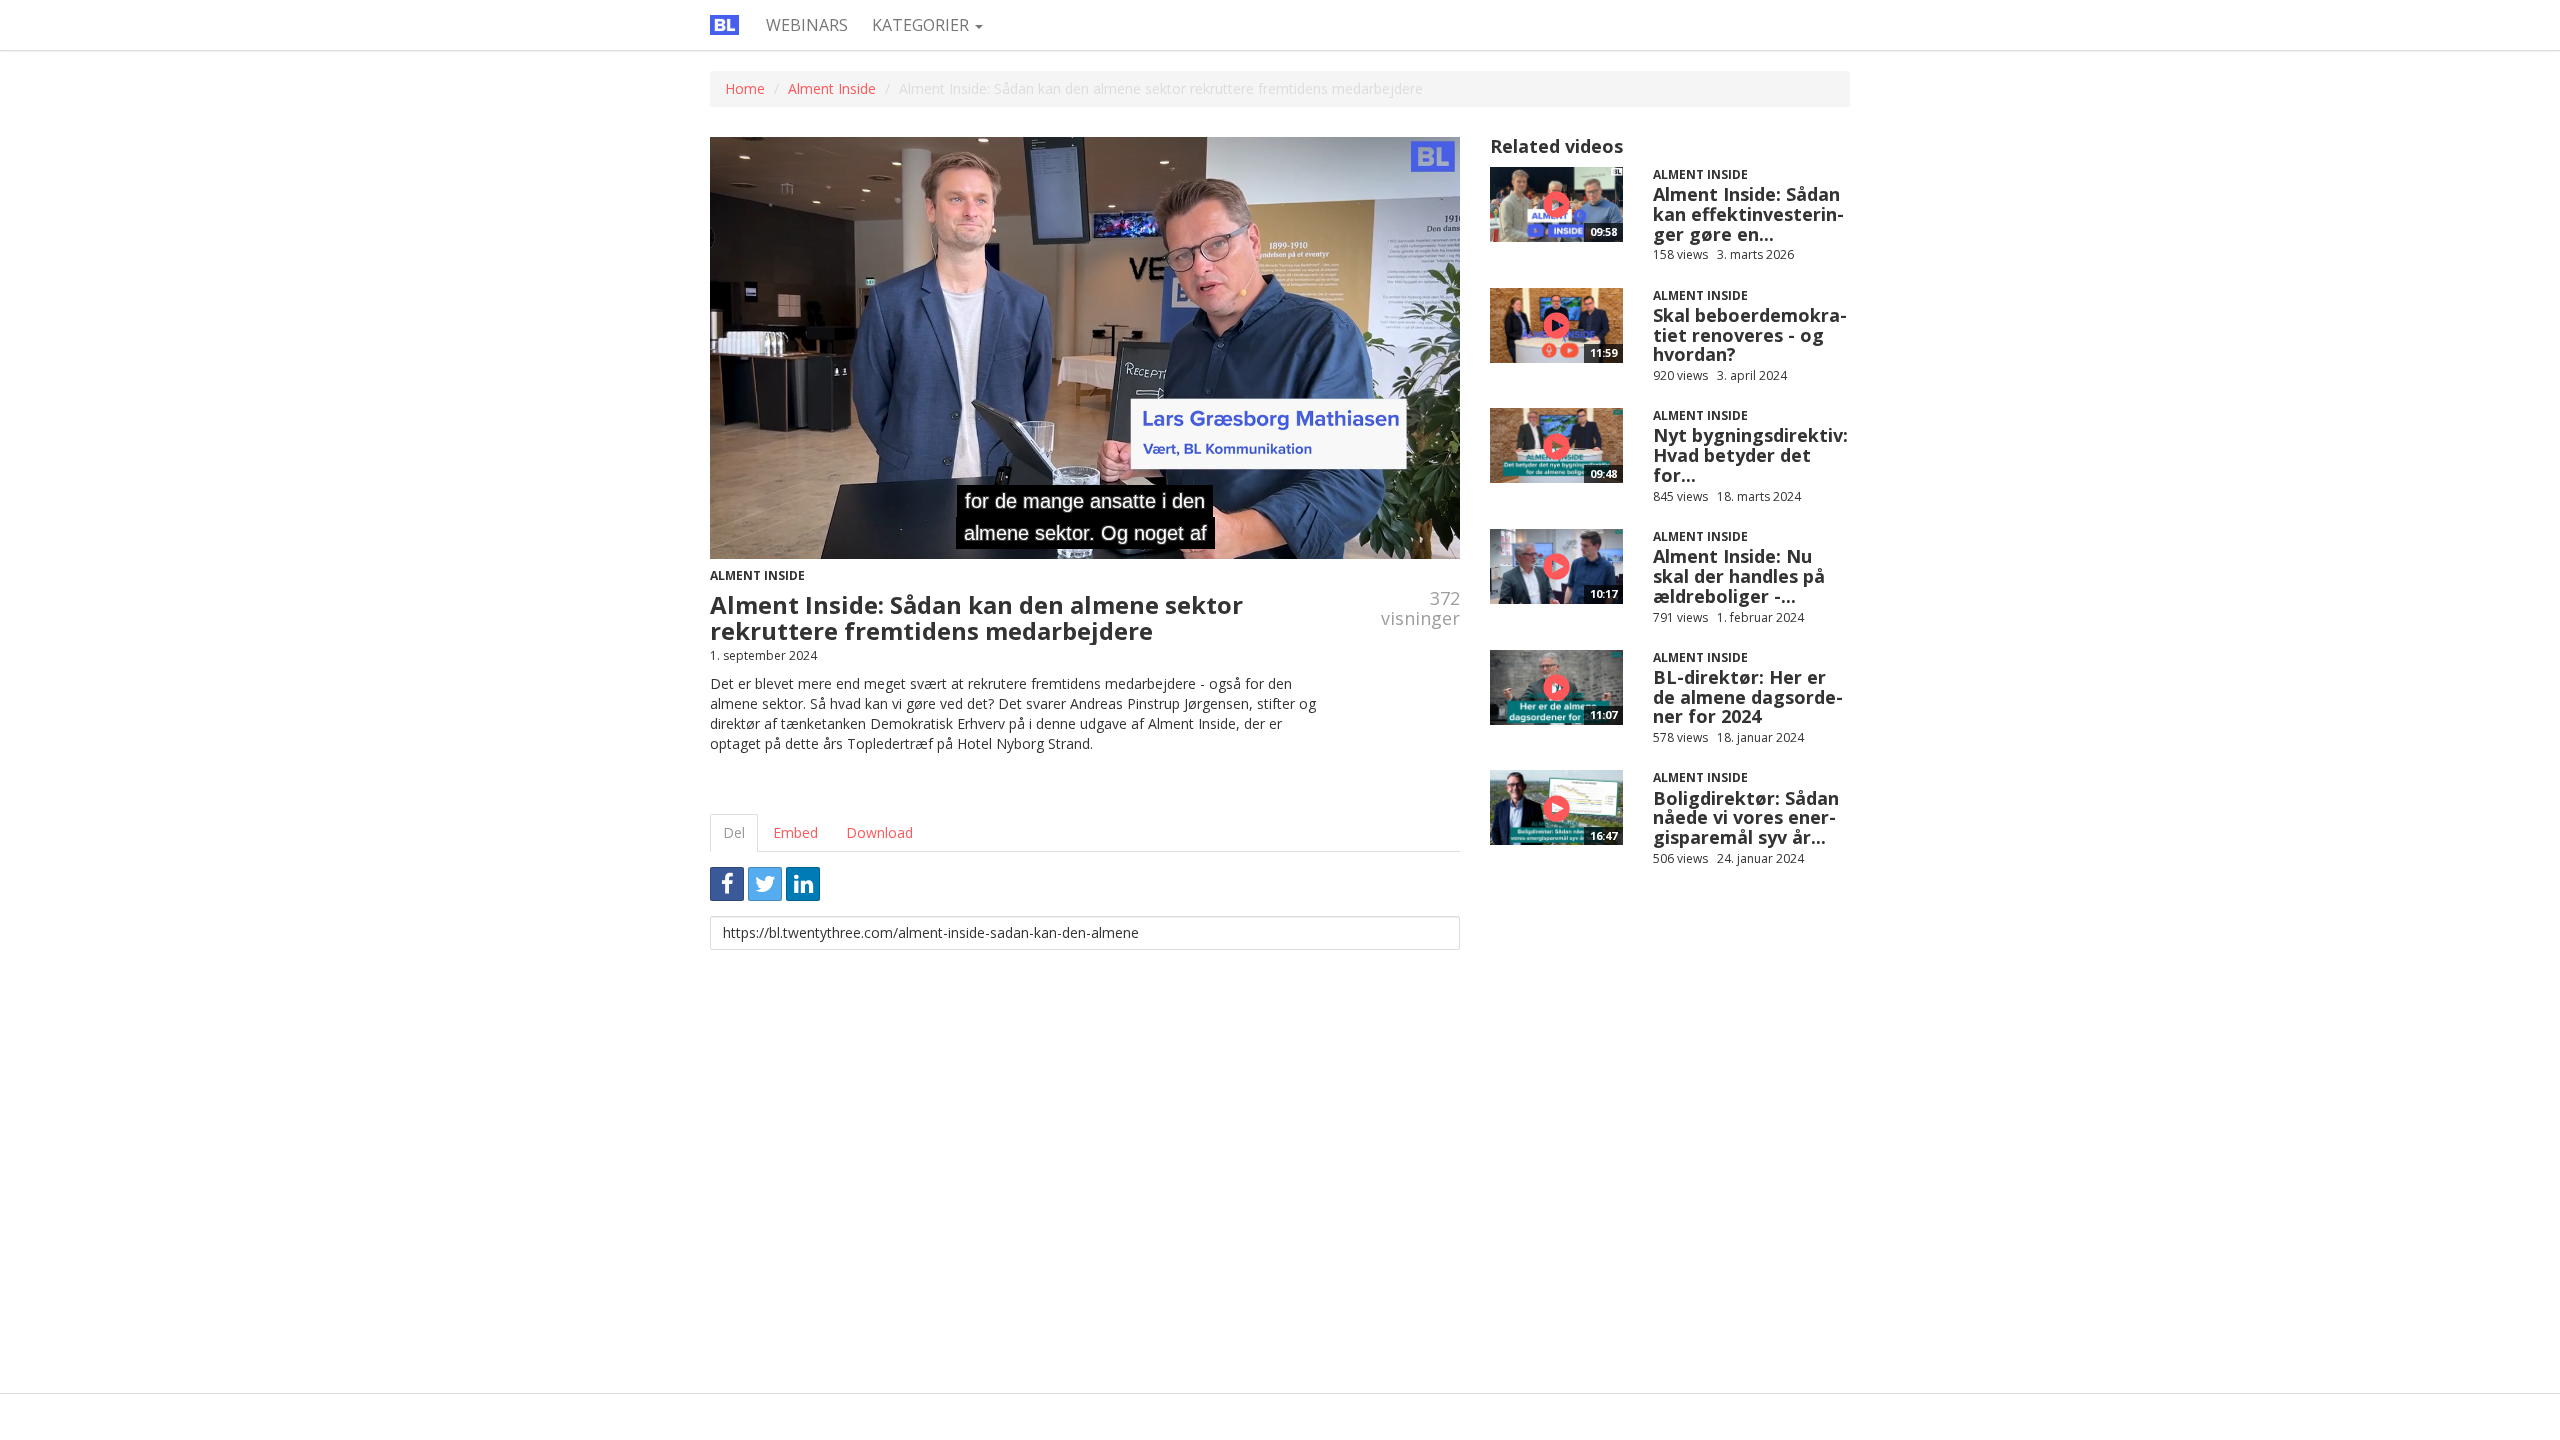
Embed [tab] (795, 832)
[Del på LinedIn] (803, 884)
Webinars (807, 25)
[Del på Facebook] (727, 884)
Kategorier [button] (922, 25)
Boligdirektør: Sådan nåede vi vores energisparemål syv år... (1746, 818)
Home (745, 88)
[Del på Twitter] (765, 884)
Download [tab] (879, 832)
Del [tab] (734, 832)
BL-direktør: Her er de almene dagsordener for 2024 (1748, 697)
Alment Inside (832, 88)
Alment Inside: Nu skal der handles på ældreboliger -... (1739, 576)
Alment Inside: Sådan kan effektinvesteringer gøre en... (1748, 214)
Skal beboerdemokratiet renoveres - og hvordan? (1750, 335)
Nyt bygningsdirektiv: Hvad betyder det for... (1750, 455)
